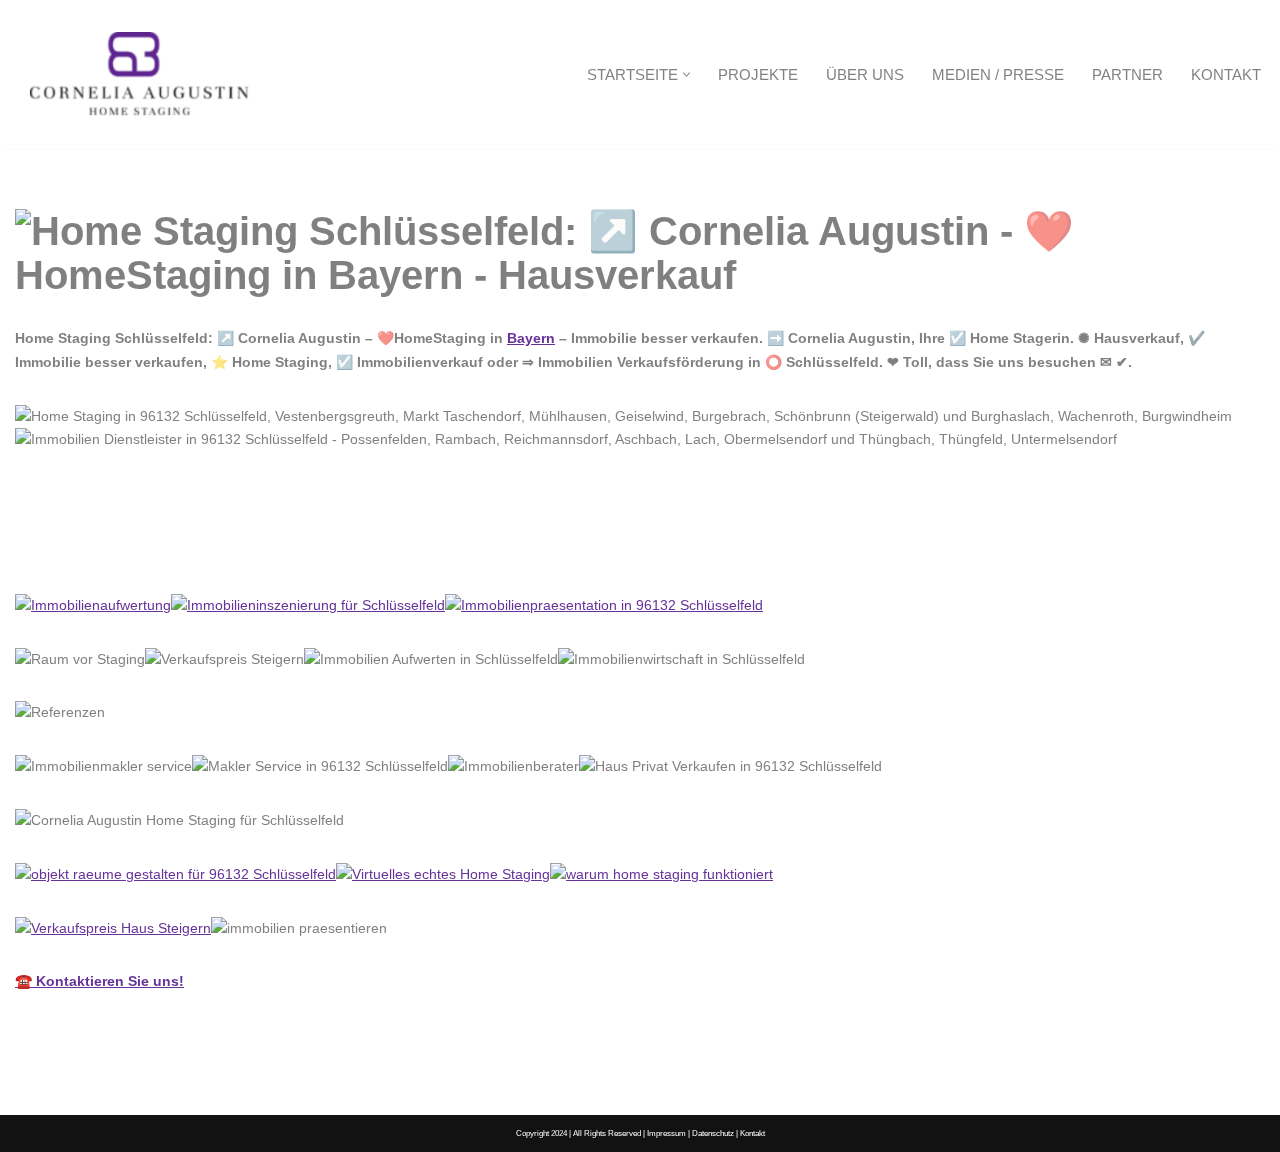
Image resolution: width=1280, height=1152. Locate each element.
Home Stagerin (96, 549)
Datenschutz (713, 1133)
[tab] (96, 550)
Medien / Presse (998, 74)
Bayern (531, 338)
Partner (1127, 74)
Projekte (758, 74)
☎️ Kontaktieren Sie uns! (99, 981)
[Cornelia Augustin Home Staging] (140, 74)
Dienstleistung (256, 549)
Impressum (666, 1133)
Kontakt (1226, 74)
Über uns (865, 74)
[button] (686, 74)
